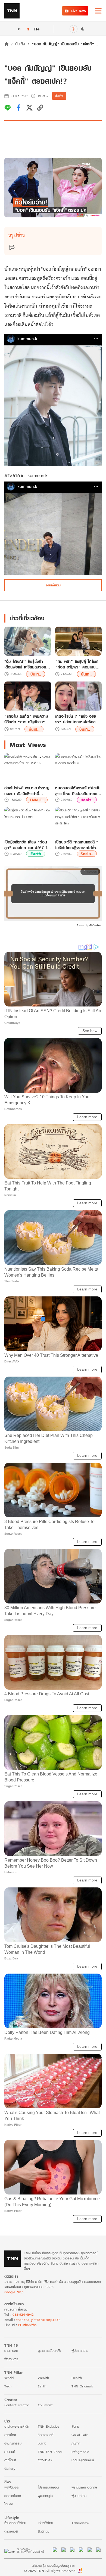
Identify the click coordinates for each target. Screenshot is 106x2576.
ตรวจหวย (11, 2531)
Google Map (14, 2292)
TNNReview (80, 2523)
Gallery (10, 2469)
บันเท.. (36, 674)
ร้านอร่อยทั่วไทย (15, 2523)
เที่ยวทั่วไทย (45, 2523)
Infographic (80, 2452)
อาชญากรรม (13, 2443)
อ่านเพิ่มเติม (53, 585)
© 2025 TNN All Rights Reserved (50, 2571)
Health (77, 2378)
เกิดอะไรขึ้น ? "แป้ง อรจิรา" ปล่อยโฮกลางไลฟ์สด (76, 719)
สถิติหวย (43, 2531)
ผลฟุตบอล (11, 2487)
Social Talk (80, 2435)
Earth (36, 854)
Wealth (43, 2378)
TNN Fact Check (50, 2452)
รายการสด (11, 2351)
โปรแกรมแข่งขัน (48, 2487)
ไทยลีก (9, 2504)
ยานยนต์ (10, 2452)
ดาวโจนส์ (10, 2460)
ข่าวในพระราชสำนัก (17, 2426)
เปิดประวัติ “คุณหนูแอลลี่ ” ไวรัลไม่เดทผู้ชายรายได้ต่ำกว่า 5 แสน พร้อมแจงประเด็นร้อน (77, 845)
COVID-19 (45, 2460)
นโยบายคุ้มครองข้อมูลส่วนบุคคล (53, 2566)
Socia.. (87, 854)
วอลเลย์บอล (13, 2496)
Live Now (79, 11)
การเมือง (10, 2435)
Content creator (17, 2405)
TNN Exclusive (49, 2426)
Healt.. (87, 800)
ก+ (37, 29)
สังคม (75, 2426)
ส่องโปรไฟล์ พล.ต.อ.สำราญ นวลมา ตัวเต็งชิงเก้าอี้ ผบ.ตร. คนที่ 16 (27, 791)
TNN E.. (37, 800)
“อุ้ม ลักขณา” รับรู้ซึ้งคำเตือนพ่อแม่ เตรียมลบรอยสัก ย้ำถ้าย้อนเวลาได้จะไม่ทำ (28, 664)
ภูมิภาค (76, 2443)
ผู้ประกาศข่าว (80, 2351)
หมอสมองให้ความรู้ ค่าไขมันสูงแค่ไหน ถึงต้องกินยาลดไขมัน (78, 791)
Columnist (45, 2405)
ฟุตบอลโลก (79, 2496)
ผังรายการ (11, 2359)
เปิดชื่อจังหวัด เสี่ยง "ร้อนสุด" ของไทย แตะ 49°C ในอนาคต (27, 845)
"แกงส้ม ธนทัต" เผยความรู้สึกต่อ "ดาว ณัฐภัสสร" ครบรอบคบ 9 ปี (26, 719)
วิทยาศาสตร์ (46, 2435)
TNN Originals (82, 2386)
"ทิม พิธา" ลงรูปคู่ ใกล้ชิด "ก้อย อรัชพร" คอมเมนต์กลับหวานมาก (77, 664)
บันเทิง (20, 44)
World (9, 2378)
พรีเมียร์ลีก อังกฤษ (84, 2487)
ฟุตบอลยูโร (45, 2496)
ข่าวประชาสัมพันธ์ (83, 2460)
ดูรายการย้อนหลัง (49, 2351)
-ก (19, 29)
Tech (8, 2386)
